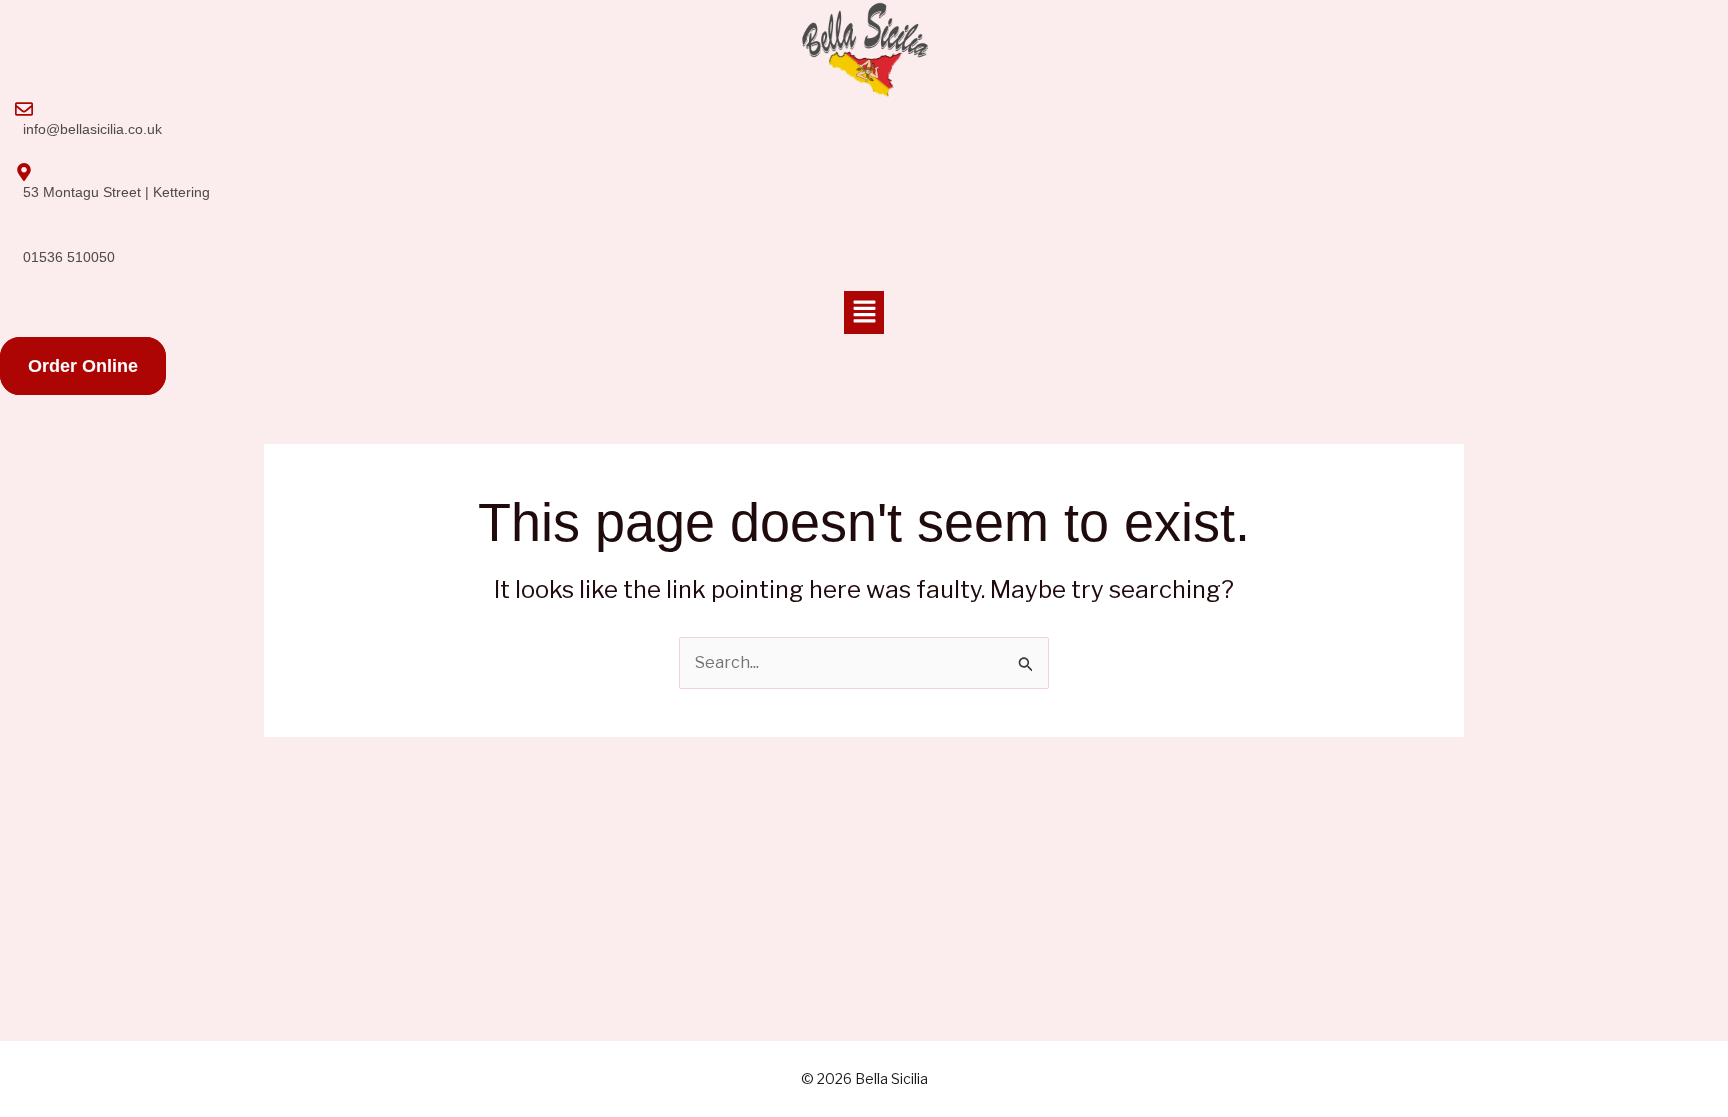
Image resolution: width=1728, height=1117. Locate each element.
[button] (864, 312)
